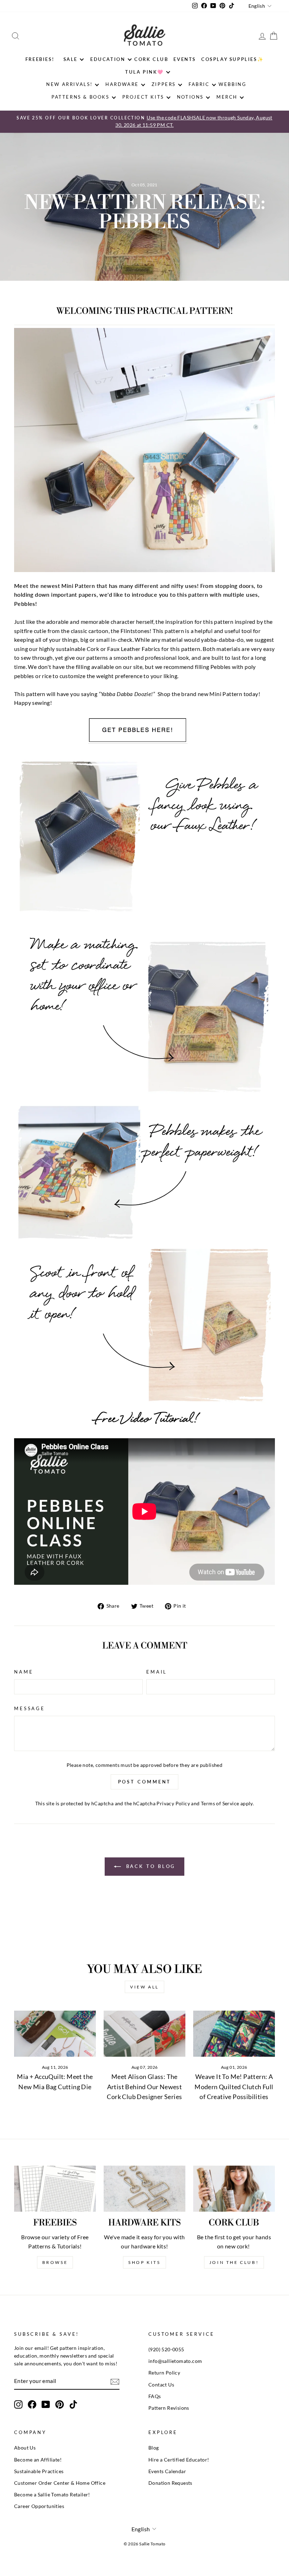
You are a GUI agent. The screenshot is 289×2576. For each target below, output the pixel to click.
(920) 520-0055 (166, 2350)
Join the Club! (234, 2262)
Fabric (199, 84)
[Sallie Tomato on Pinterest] (60, 2404)
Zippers (164, 84)
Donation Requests (170, 2483)
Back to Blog (150, 1866)
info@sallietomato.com (175, 2361)
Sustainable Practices (39, 2471)
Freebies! (40, 59)
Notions (190, 97)
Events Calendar (167, 2471)
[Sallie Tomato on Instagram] (18, 2404)
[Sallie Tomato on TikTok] (73, 2404)
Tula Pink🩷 (144, 72)
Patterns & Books (81, 97)
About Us (25, 2448)
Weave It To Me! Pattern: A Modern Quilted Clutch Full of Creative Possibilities (234, 2087)
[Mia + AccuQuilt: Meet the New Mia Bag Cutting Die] (55, 2034)
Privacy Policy (173, 1804)
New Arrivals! (69, 84)
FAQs (155, 2396)
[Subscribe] (115, 2381)
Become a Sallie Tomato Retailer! (52, 2495)
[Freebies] (55, 2189)
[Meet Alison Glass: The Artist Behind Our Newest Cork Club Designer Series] (144, 2034)
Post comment (145, 1782)
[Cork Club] (234, 2189)
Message (30, 1708)
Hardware (122, 84)
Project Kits (143, 97)
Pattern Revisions (169, 2408)
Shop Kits (144, 2262)
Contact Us (161, 2385)
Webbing (232, 84)
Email (157, 1672)
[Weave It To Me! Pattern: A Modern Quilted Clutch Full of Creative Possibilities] (234, 2034)
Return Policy (164, 2373)
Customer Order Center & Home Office (60, 2483)
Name (24, 1672)
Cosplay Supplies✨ (232, 59)
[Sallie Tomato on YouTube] (46, 2404)
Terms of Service (220, 1804)
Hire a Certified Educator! (179, 2460)
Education (108, 59)
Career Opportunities (39, 2506)
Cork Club (151, 59)
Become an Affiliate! (38, 2460)
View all (144, 1987)
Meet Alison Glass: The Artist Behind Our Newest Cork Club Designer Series (144, 2087)
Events (185, 59)
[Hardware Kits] (144, 2189)
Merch (227, 97)
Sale (70, 59)
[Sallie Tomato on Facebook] (32, 2404)
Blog (154, 2448)
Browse (55, 2262)
